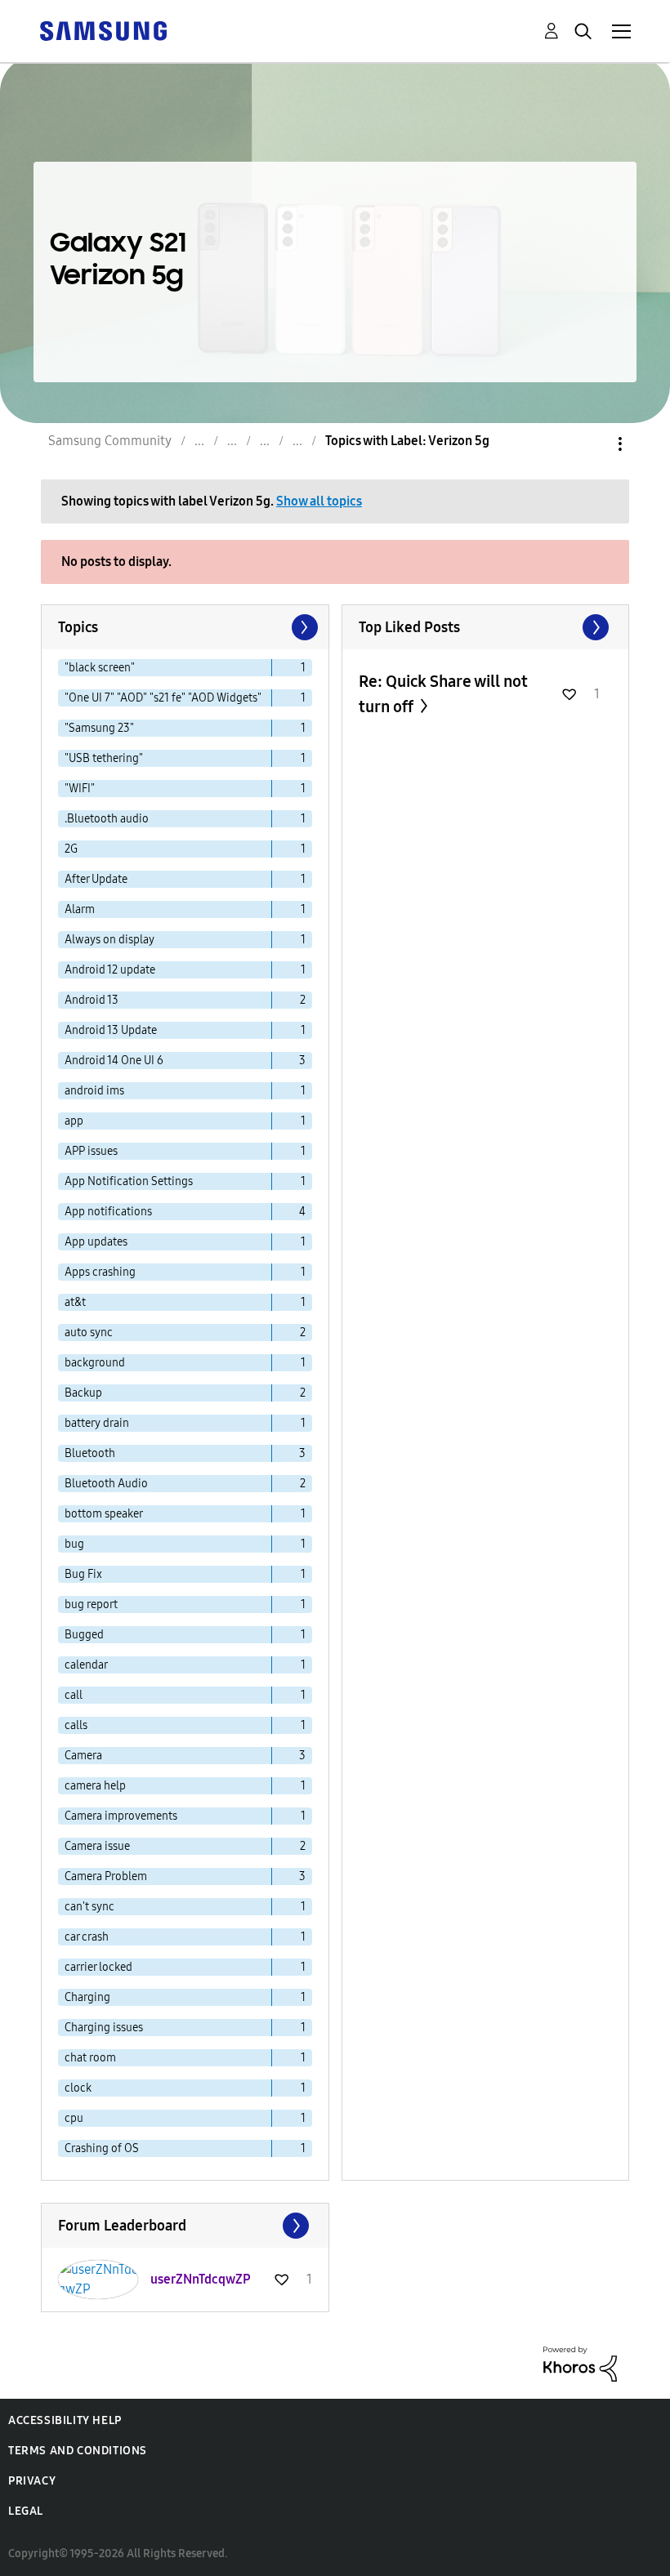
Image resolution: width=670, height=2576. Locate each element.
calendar (86, 1665)
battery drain (97, 1423)
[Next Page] (303, 627)
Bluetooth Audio (106, 1484)
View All (486, 627)
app (74, 1121)
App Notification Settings (129, 1181)
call (74, 1695)
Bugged (84, 1635)
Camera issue (97, 1846)
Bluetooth (90, 1453)
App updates (96, 1242)
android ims (94, 1091)
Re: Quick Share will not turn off (443, 694)
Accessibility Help (65, 2420)
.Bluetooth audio (107, 819)
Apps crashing (100, 1272)
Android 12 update (110, 970)
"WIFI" (80, 789)
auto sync (89, 1333)
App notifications (108, 1212)
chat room (90, 2058)
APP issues (91, 1151)
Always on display (109, 940)
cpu (74, 2118)
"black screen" (100, 668)
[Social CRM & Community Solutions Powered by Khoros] (580, 2362)
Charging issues (104, 2028)
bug (74, 1544)
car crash (87, 1937)
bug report (91, 1604)
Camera (83, 1756)
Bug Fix (83, 1574)
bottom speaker (104, 1514)
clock (78, 2088)
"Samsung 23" (99, 728)
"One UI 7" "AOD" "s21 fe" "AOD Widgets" (163, 698)
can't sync (89, 1907)
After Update (96, 879)
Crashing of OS (102, 2148)
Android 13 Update (111, 1030)
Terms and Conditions (78, 2451)
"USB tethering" (104, 758)
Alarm (80, 909)
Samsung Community (110, 441)
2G (71, 849)
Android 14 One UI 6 (114, 1061)
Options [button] (592, 444)
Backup (83, 1393)
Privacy (32, 2481)
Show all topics (319, 501)
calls (76, 1725)
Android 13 (92, 1000)
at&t (75, 1302)
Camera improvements (121, 1816)
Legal (26, 2511)
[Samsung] (103, 30)
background (95, 1363)
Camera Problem (106, 1876)
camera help (95, 1786)
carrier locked (98, 1967)
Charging (87, 1997)
